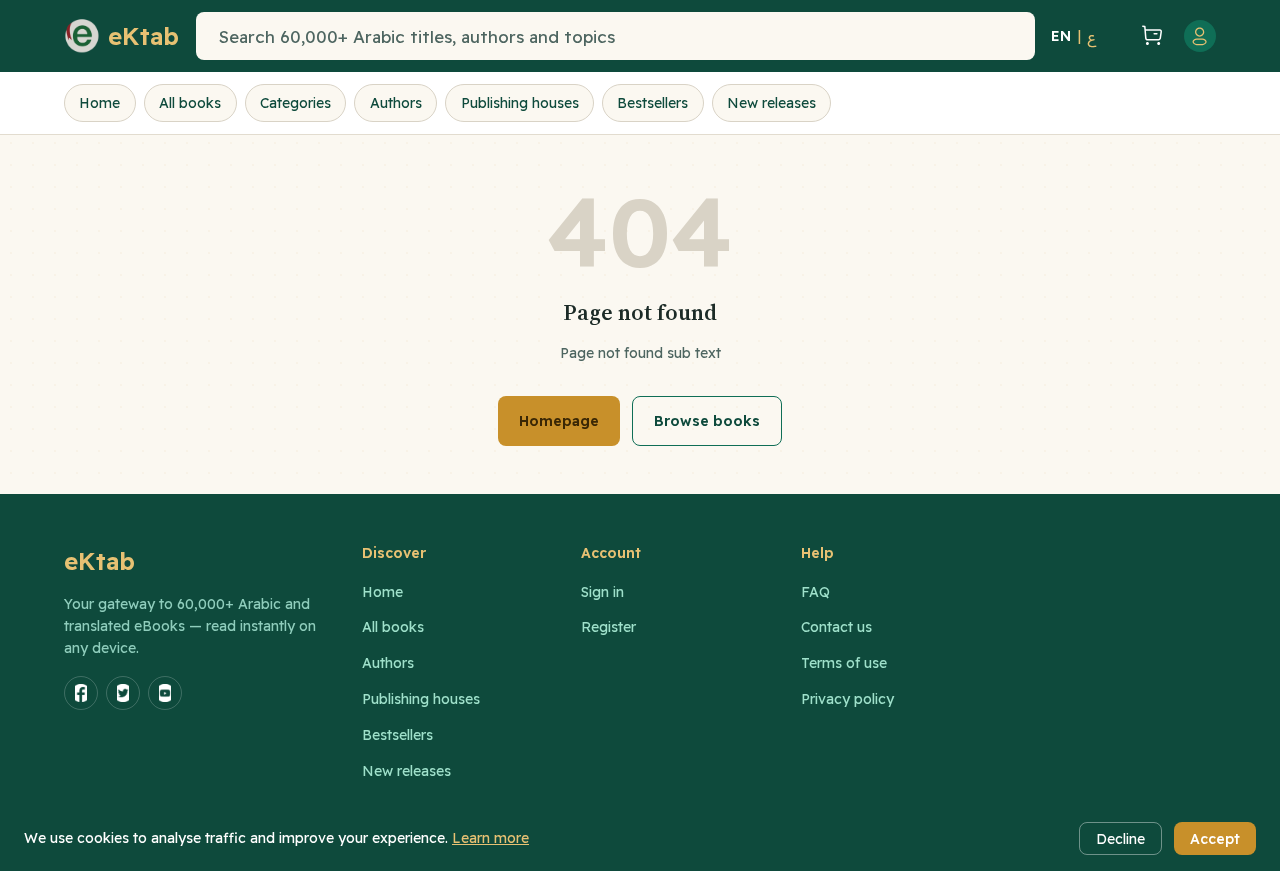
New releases (771, 103)
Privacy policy (847, 699)
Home (99, 103)
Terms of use (844, 663)
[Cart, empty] (1152, 36)
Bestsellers (652, 103)
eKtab (100, 561)
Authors (396, 103)
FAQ (815, 592)
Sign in (602, 592)
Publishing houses (520, 103)
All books (190, 103)
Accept (1215, 839)
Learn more (490, 838)
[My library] (1116, 36)
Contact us (836, 627)
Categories (295, 103)
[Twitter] (123, 693)
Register (608, 627)
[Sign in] (1200, 36)
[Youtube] (165, 693)
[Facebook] (81, 693)
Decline (1120, 839)
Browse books (707, 421)
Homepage (559, 421)
